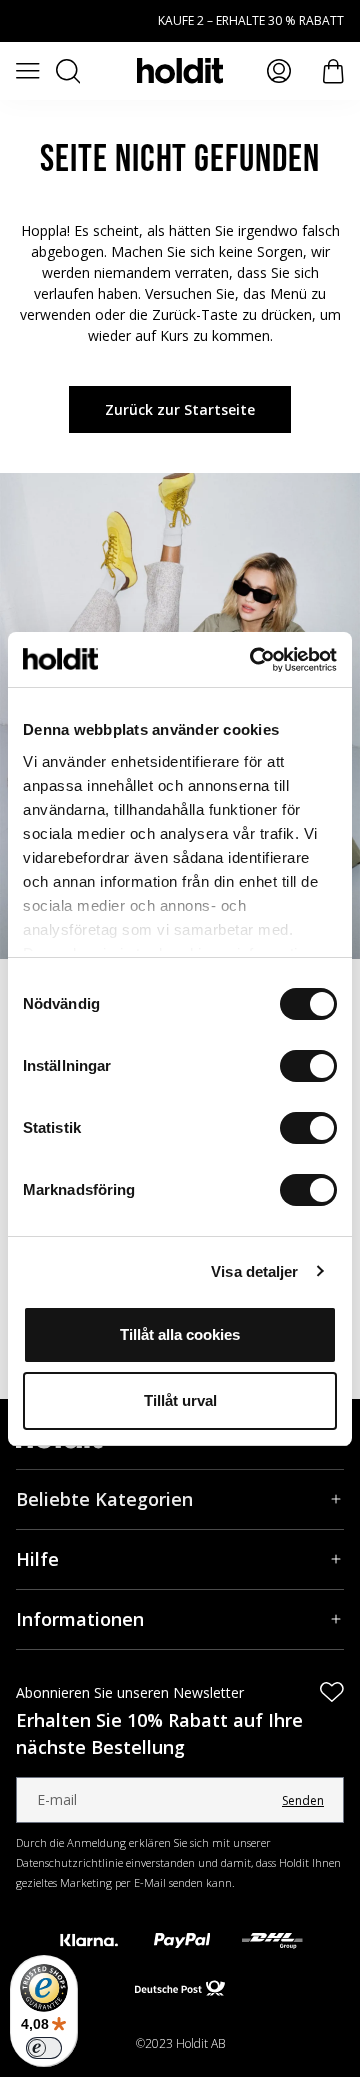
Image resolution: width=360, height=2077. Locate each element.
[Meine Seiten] (279, 71)
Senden (303, 1800)
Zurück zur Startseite (180, 409)
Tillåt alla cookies (180, 1334)
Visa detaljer (254, 1271)
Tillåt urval (180, 1400)
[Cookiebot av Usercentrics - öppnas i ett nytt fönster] (254, 660)
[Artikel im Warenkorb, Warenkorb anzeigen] (333, 71)
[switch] (308, 1066)
